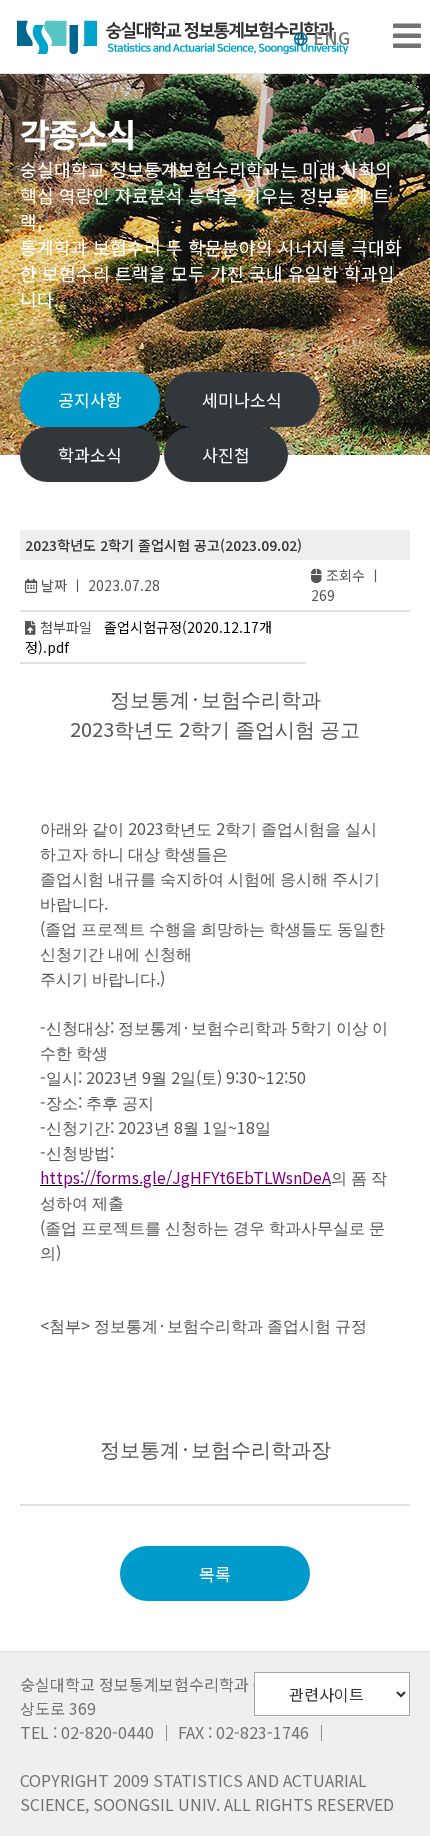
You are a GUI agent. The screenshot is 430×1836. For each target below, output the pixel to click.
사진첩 (226, 454)
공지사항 (90, 399)
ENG (331, 37)
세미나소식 (242, 399)
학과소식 (90, 454)
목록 (215, 1573)
